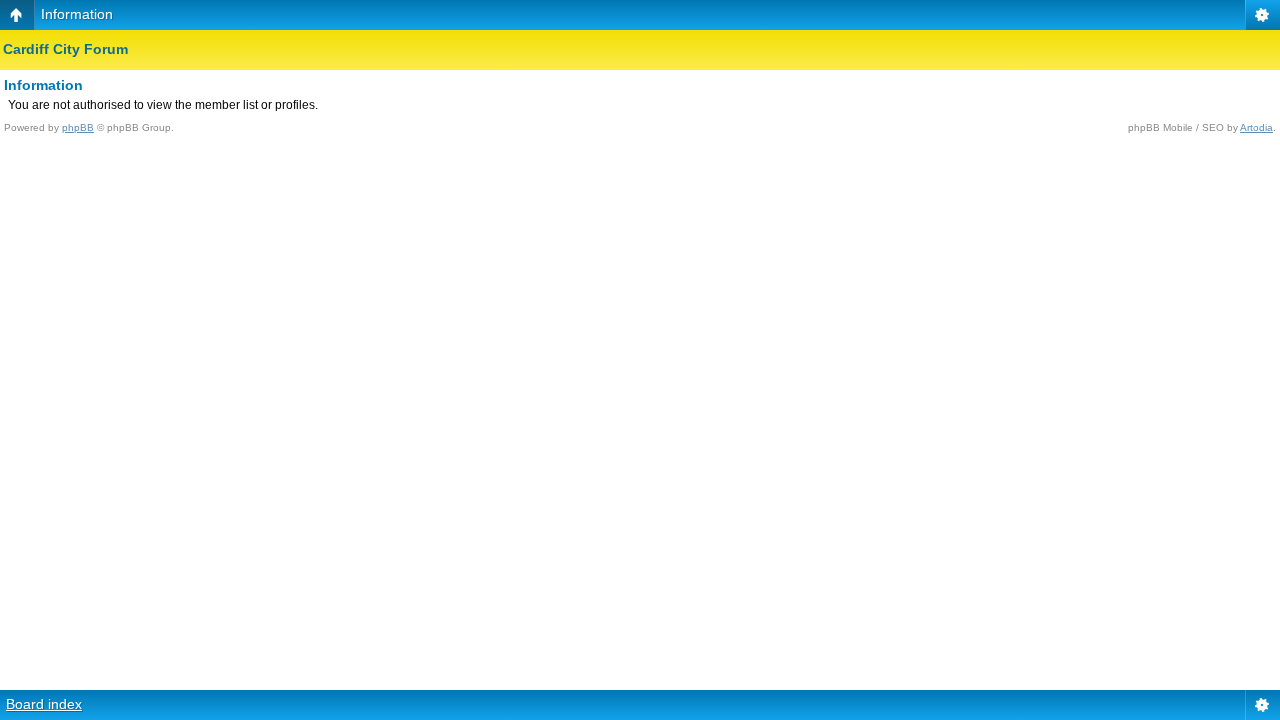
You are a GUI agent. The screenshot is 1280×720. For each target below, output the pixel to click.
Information (77, 14)
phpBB (78, 127)
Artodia (1256, 127)
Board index (44, 704)
